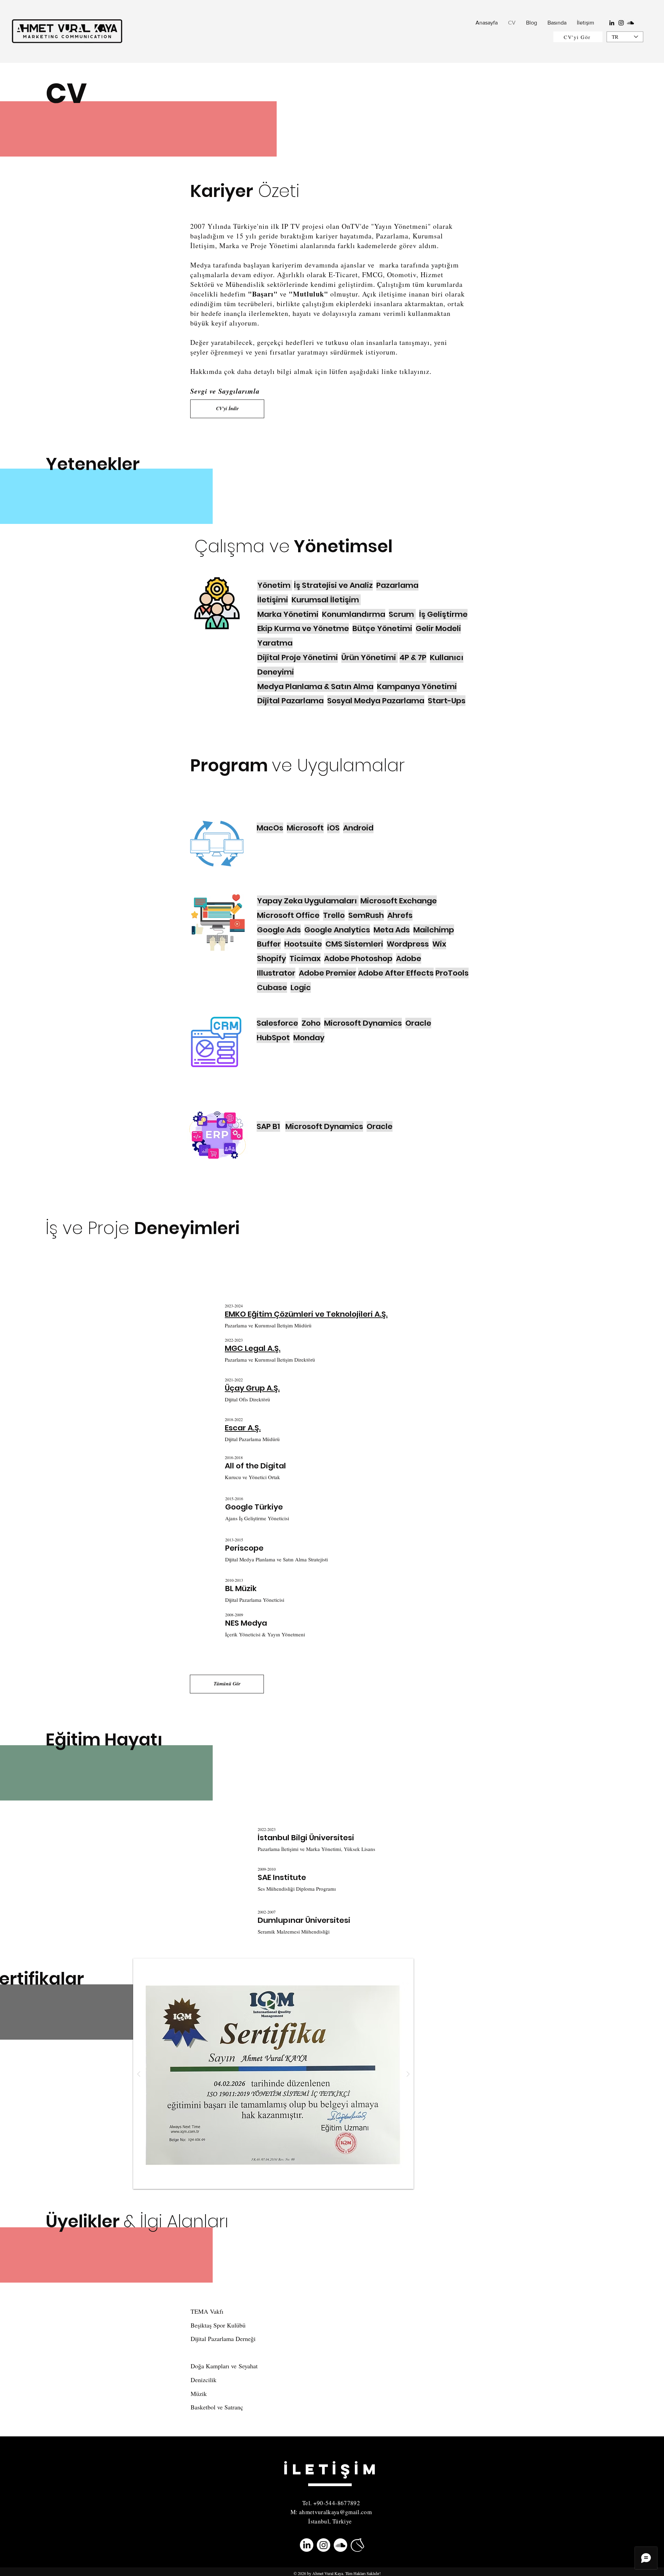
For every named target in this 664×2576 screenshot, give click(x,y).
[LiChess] (357, 2545)
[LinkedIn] (612, 23)
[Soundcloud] (630, 23)
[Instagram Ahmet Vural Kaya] (324, 2545)
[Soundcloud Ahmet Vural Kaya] (340, 2545)
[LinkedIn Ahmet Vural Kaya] (307, 2545)
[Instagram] (621, 23)
